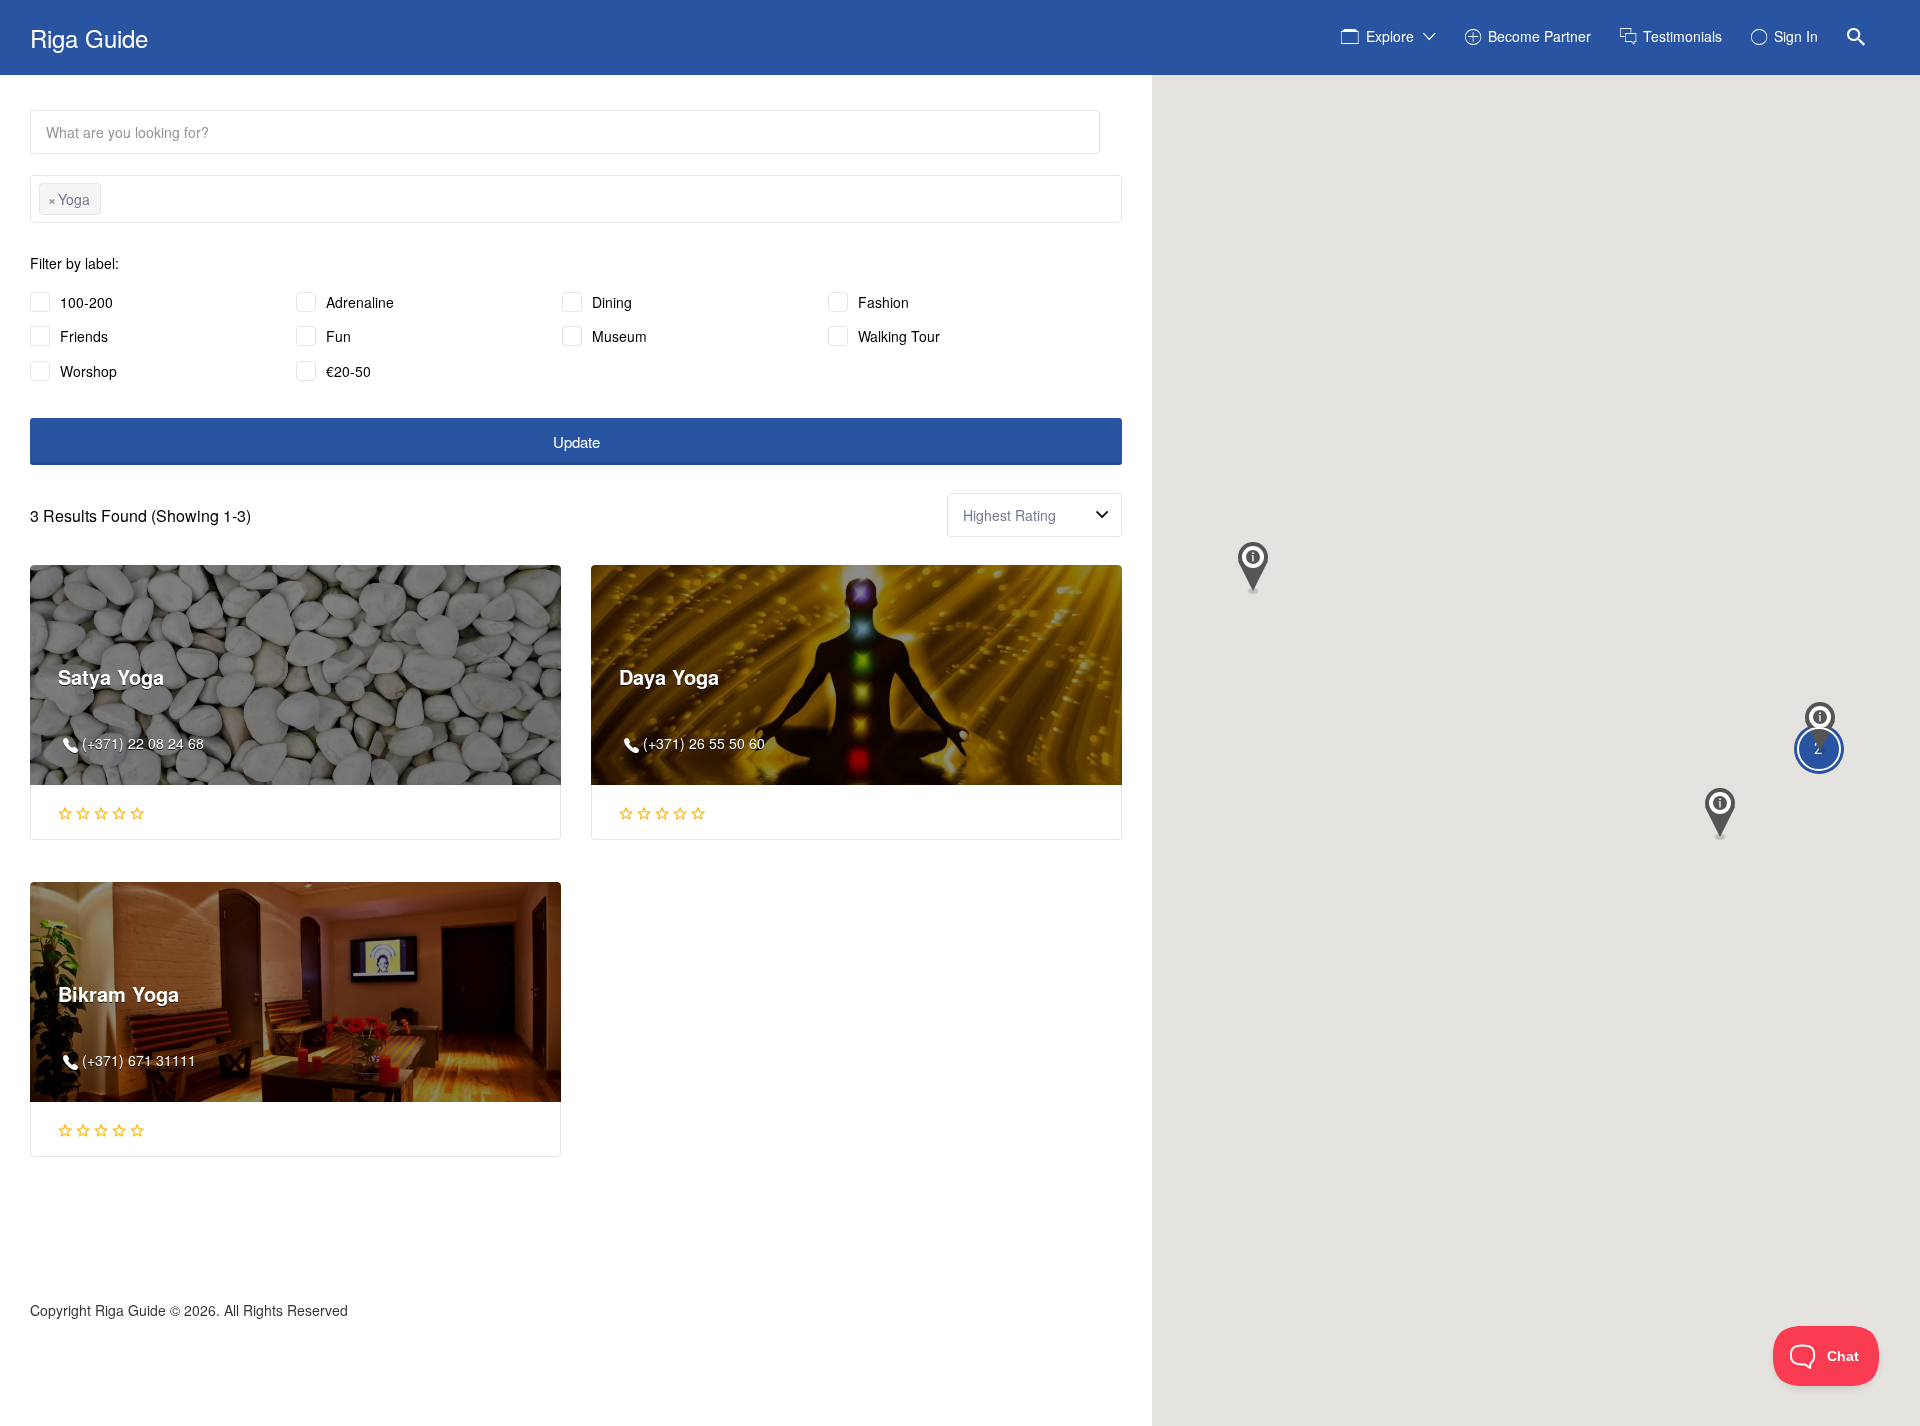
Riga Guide (89, 37)
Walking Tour (899, 336)
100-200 (86, 302)
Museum (619, 336)
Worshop (88, 371)
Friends (84, 336)
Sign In (1796, 36)
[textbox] (111, 202)
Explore (1390, 36)
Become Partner (1539, 36)
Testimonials (1682, 36)
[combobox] (576, 199)
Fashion (883, 302)
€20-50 (348, 371)
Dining (612, 302)
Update (576, 441)
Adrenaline (360, 302)
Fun (338, 336)
